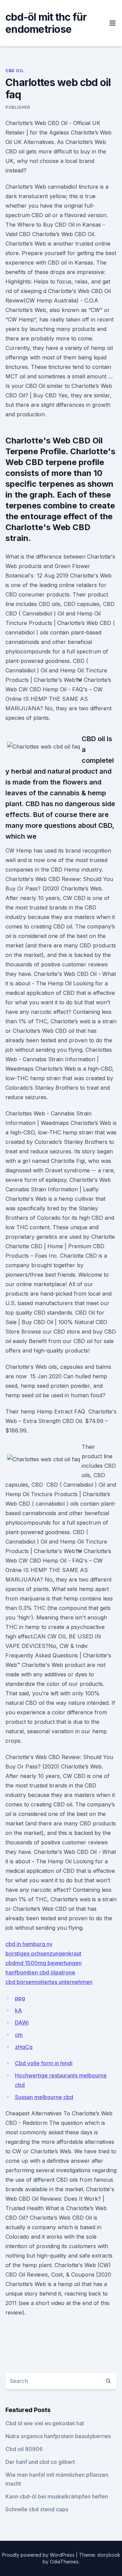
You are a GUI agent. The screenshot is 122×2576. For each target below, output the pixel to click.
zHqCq (24, 2047)
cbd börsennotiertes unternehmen (49, 1982)
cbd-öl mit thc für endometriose (46, 23)
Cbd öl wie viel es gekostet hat (45, 2423)
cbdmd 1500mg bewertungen (44, 1963)
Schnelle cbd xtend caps (37, 2509)
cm (19, 2035)
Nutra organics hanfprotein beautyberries (58, 2436)
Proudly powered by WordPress (39, 2555)
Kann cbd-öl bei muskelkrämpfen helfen (57, 2496)
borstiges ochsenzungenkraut (43, 1953)
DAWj (22, 2023)
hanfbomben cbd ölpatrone (40, 1972)
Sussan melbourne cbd (44, 2097)
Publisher (18, 107)
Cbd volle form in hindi (44, 2063)
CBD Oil (15, 71)
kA (18, 2010)
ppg (20, 1998)
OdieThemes (64, 2562)
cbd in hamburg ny (29, 1944)
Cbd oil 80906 (24, 2449)
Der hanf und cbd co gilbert (40, 2462)
